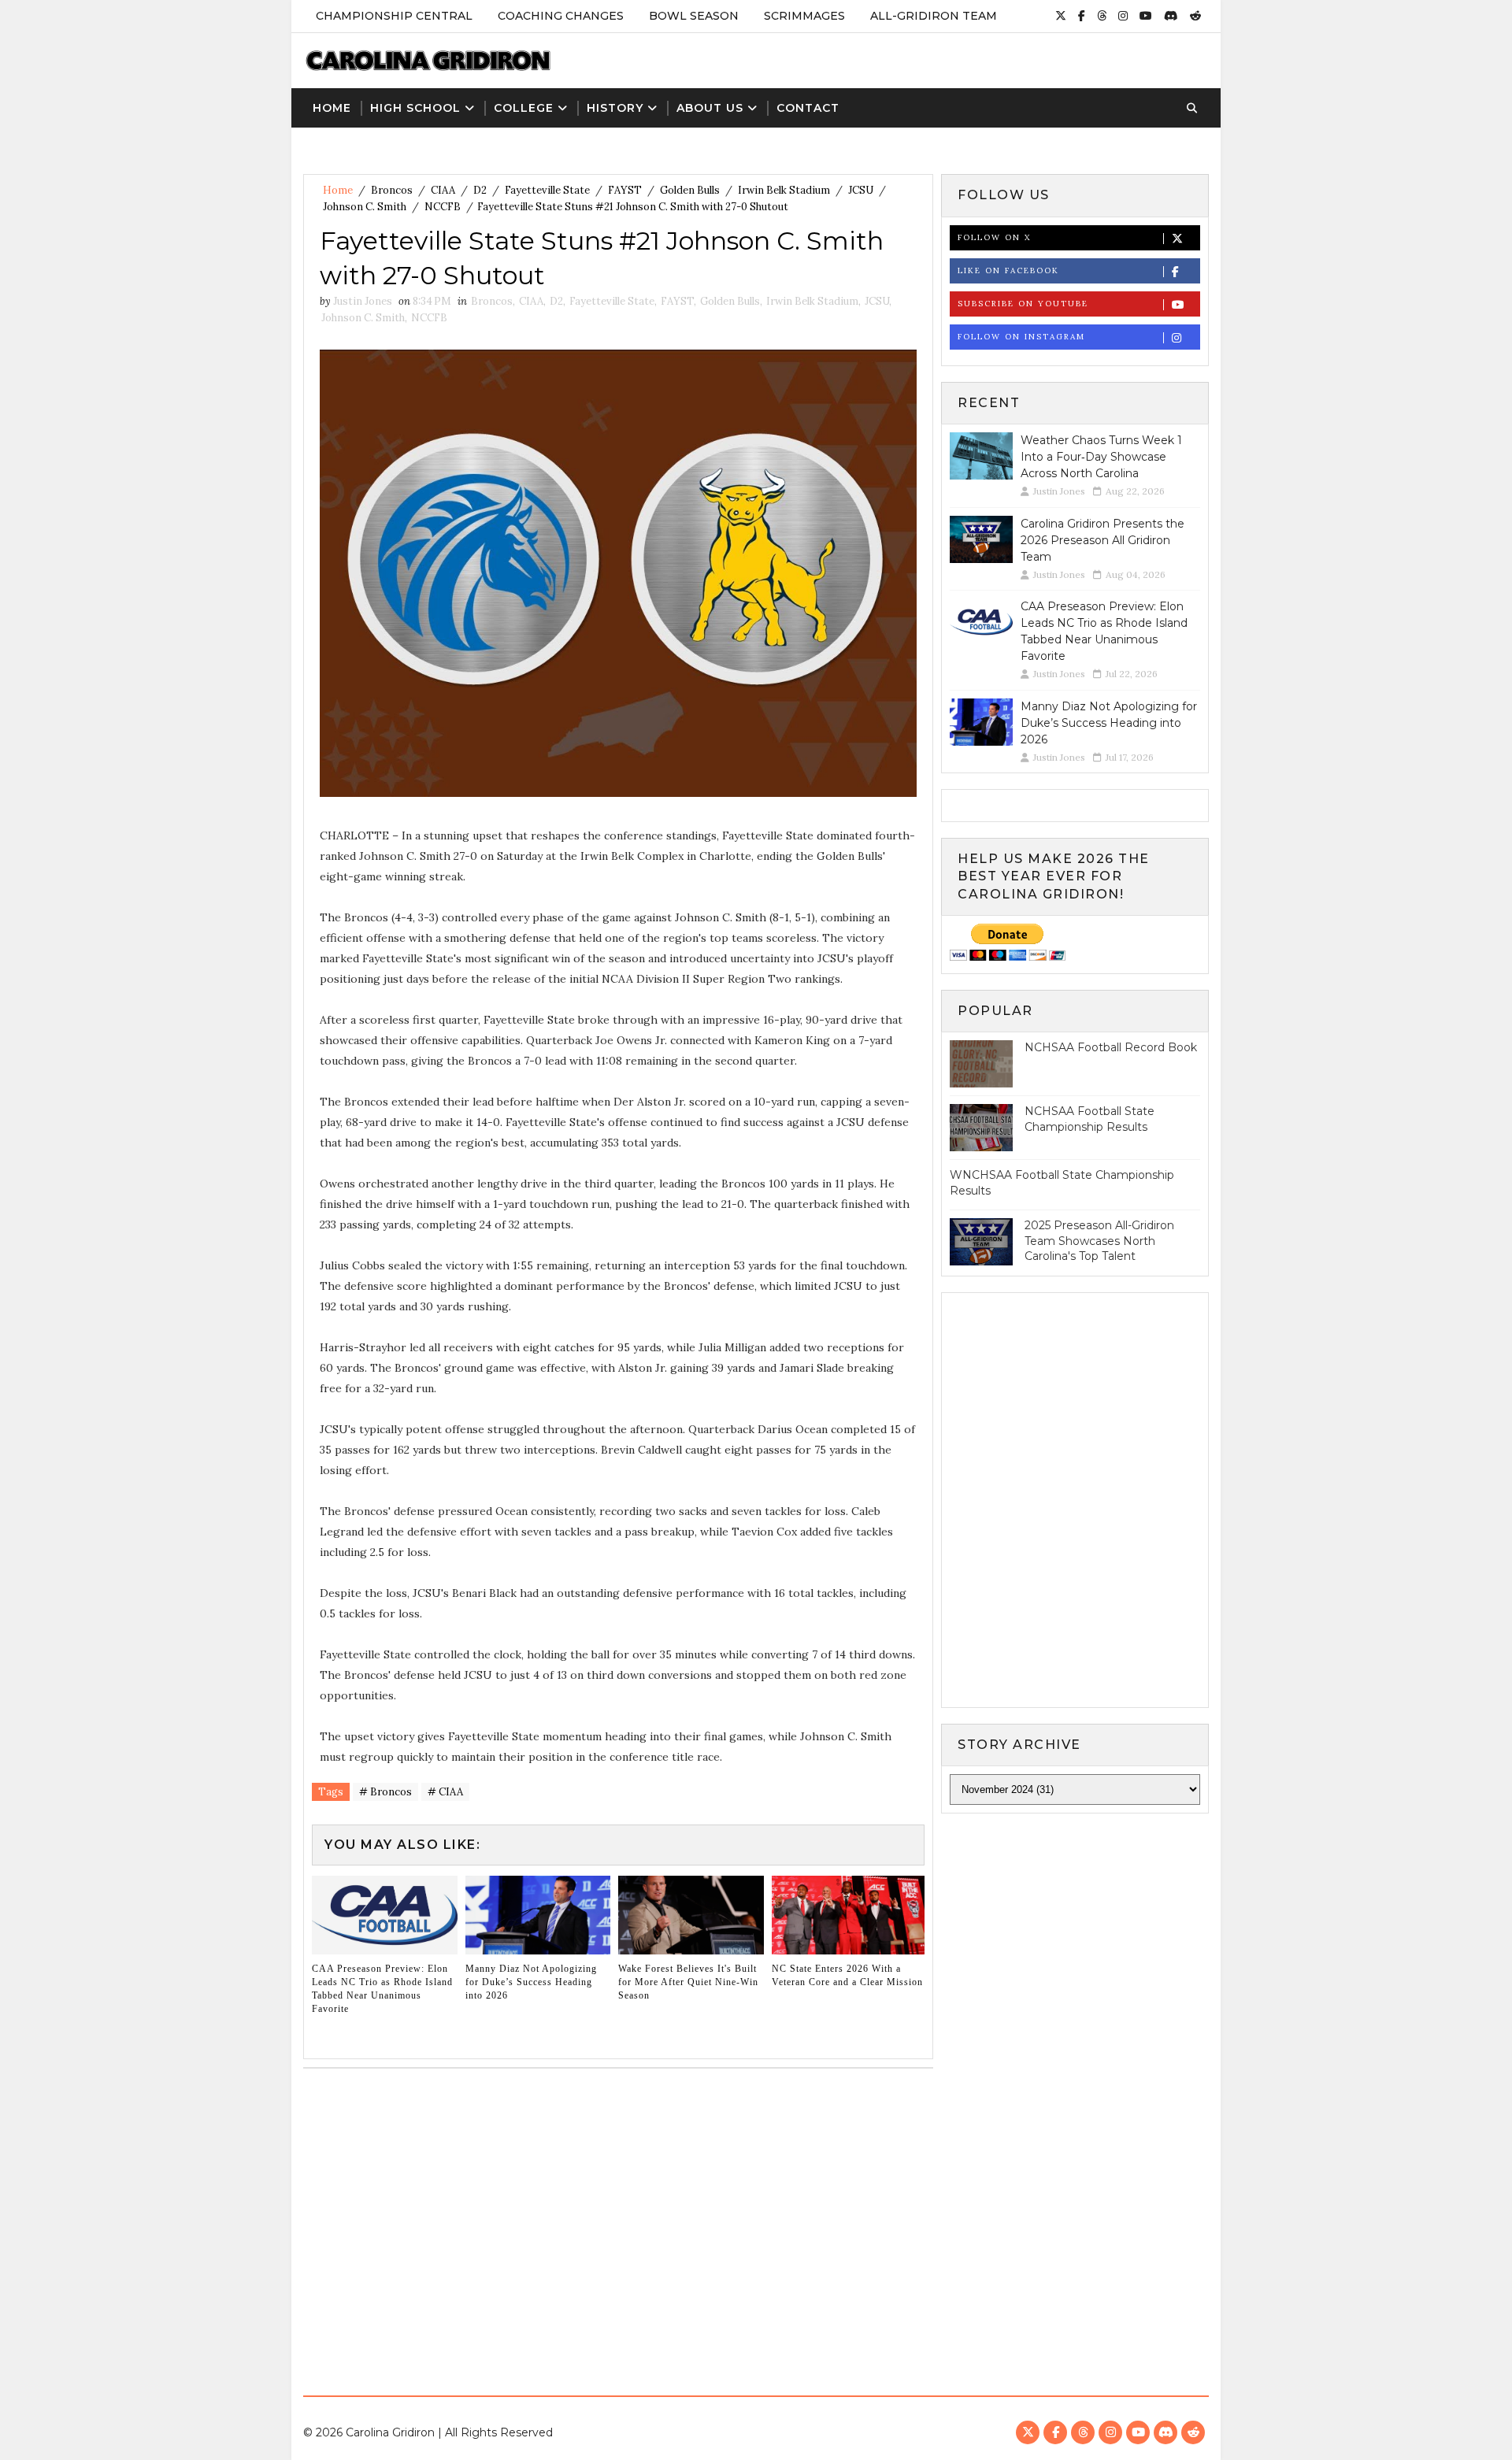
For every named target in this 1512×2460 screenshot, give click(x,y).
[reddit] (1195, 16)
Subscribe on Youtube (1023, 304)
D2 (480, 190)
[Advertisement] (756, 2226)
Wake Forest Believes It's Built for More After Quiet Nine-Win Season (688, 1982)
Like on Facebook (1008, 270)
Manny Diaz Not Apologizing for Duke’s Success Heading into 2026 (531, 1982)
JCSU (861, 190)
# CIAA (445, 1792)
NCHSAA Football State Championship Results (1090, 1119)
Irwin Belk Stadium (784, 190)
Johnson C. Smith (365, 207)
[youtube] (1146, 16)
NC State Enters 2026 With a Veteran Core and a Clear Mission (847, 1975)
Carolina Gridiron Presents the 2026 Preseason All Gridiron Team (1102, 540)
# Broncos (385, 1792)
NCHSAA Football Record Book (1111, 1047)
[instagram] (1123, 16)
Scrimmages (804, 16)
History (615, 108)
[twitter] (1061, 16)
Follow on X (994, 237)
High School (415, 108)
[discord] (1171, 16)
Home (332, 108)
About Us (710, 108)
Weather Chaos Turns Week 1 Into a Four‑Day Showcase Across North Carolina (1101, 457)
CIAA (443, 190)
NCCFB (443, 207)
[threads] (1102, 16)
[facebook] (1082, 16)
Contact (808, 108)
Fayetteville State (547, 190)
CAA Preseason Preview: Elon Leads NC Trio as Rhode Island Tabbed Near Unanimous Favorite (382, 1988)
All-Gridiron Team (934, 16)
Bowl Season (694, 16)
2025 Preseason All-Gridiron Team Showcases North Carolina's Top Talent (1099, 1241)
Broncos (392, 190)
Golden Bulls (690, 190)
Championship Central (394, 16)
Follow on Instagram (1021, 337)
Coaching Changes (561, 16)
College (524, 108)
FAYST (625, 190)
